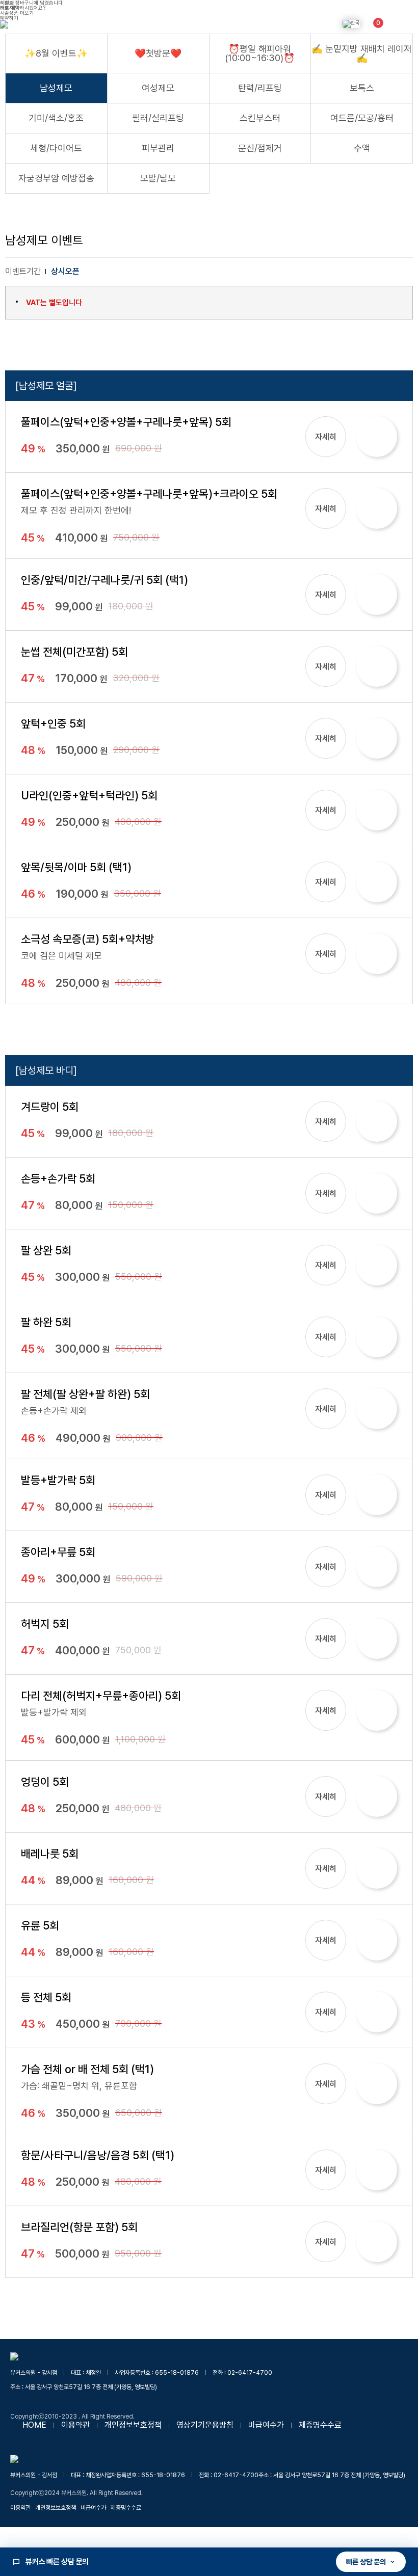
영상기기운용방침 (205, 2425)
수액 (362, 148)
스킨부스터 (260, 118)
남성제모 (56, 88)
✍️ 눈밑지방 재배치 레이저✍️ (362, 53)
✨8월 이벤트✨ (56, 53)
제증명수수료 (320, 2425)
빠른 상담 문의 (366, 2562)
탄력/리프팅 (260, 88)
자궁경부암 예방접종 (56, 178)
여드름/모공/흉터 (362, 118)
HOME (34, 2425)
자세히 (326, 437)
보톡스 (362, 88)
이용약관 (75, 2425)
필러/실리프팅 (158, 118)
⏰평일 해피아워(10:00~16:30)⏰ (260, 53)
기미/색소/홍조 (56, 118)
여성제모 (158, 88)
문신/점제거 (260, 148)
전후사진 (9, 8)
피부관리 (158, 148)
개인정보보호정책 (133, 2425)
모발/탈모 (158, 178)
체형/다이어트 (56, 148)
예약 (377, 436)
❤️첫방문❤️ (158, 53)
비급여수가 (266, 2425)
